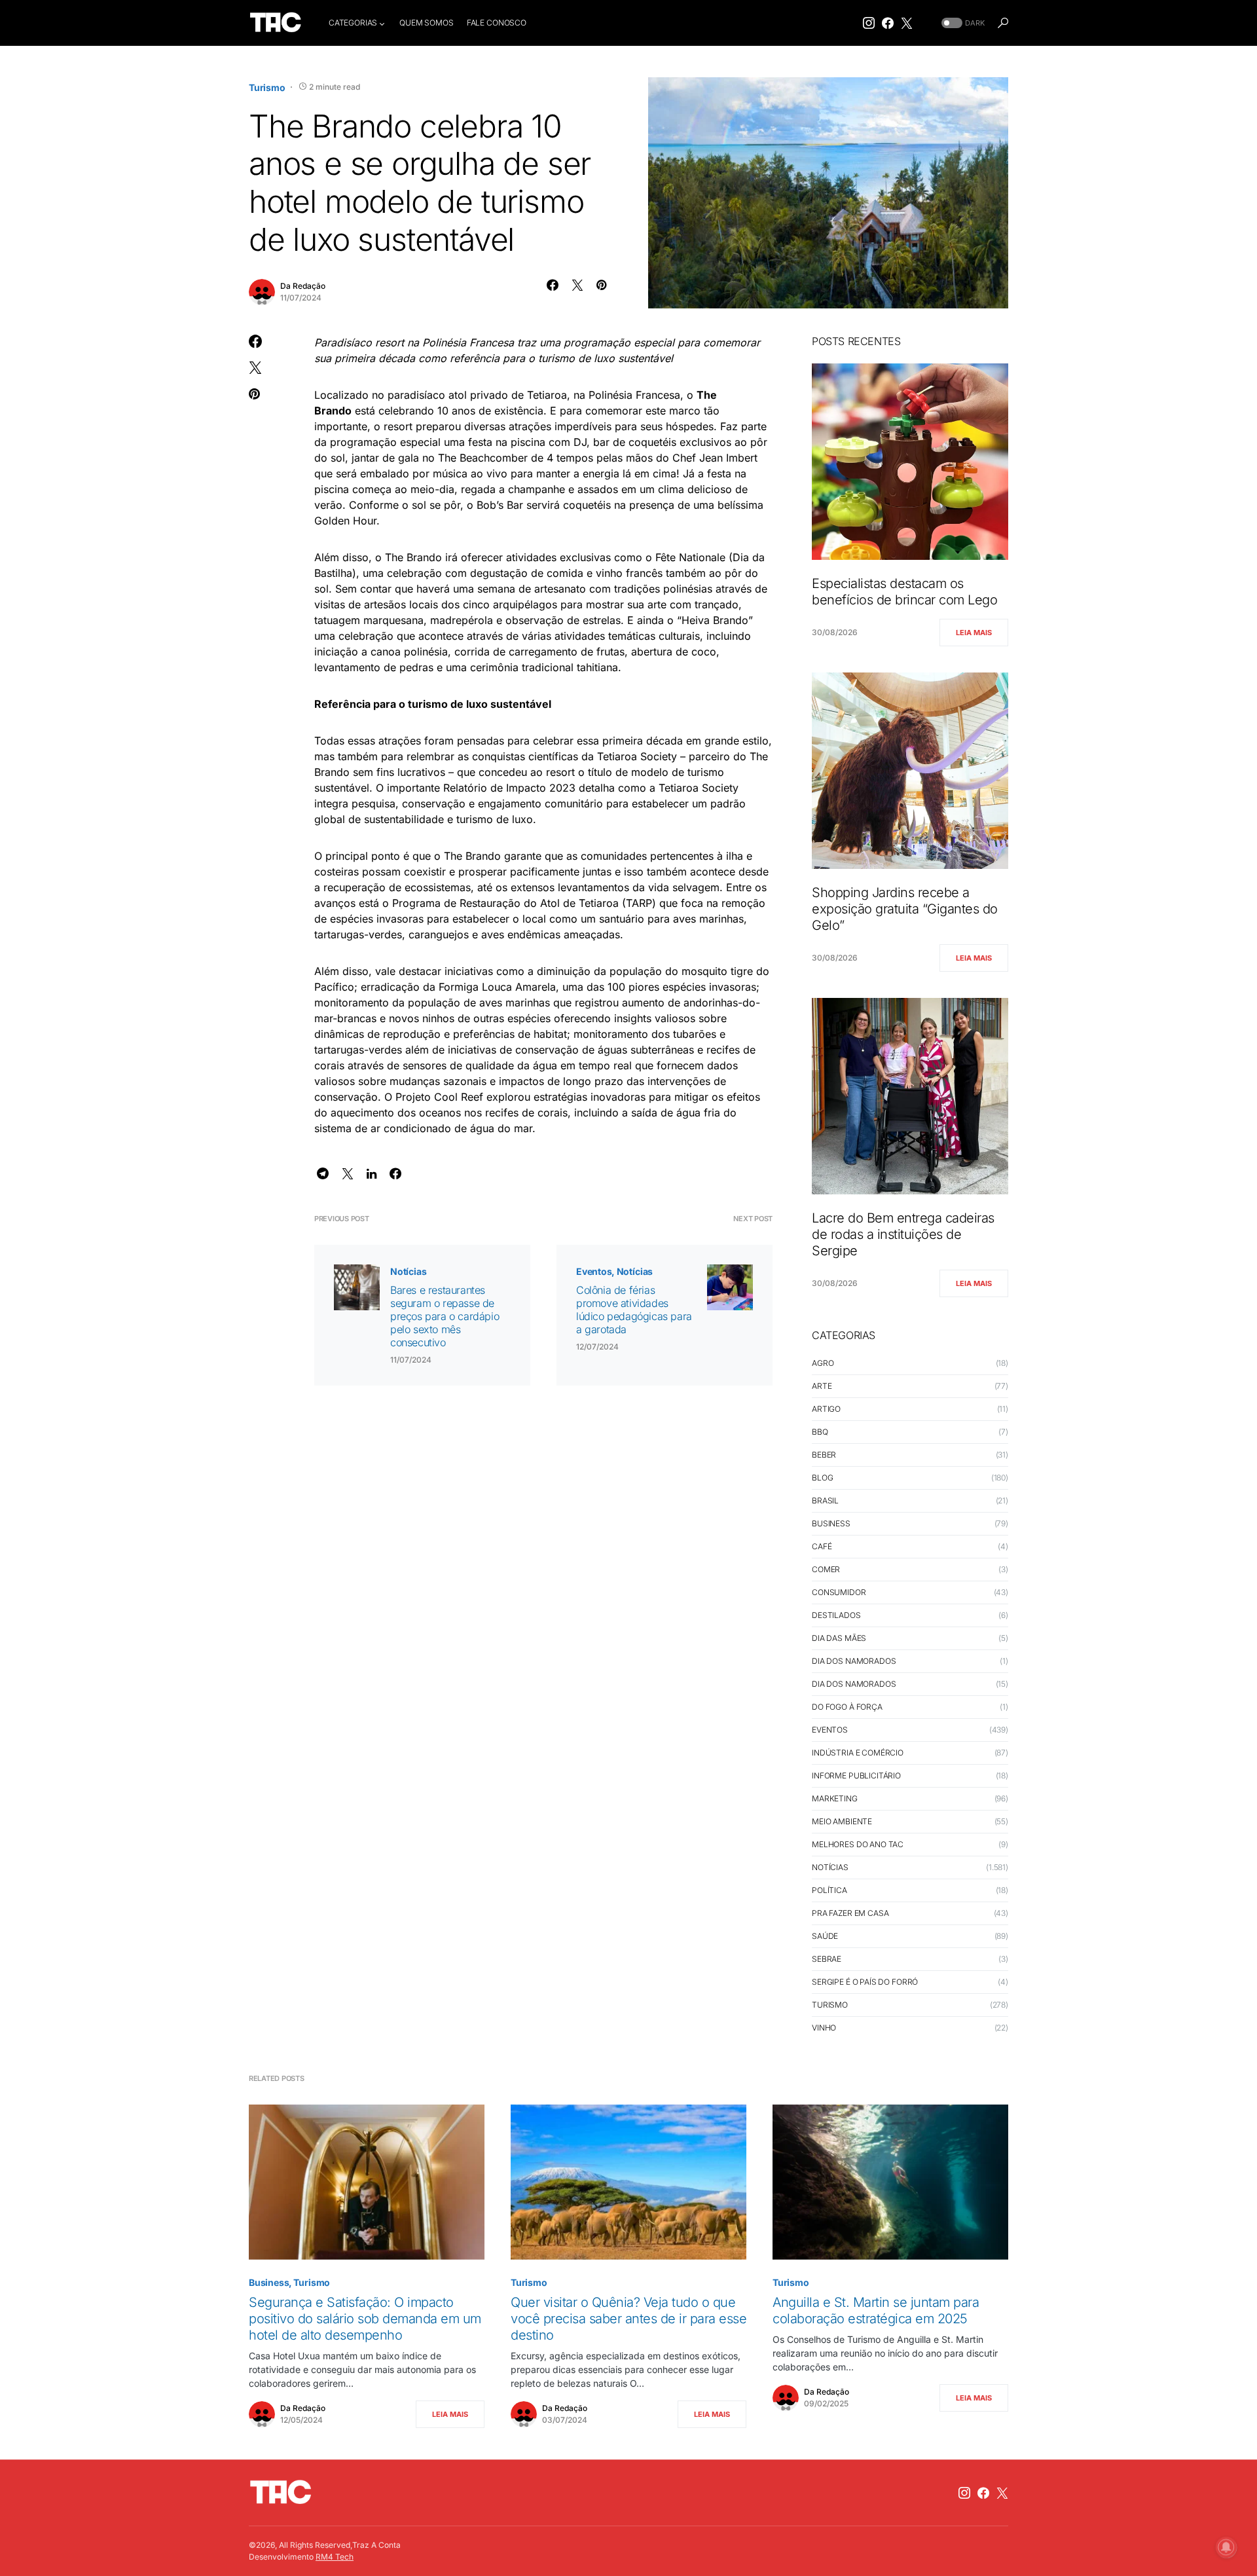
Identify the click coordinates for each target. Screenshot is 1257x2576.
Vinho (824, 2028)
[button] (962, 23)
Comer (826, 1569)
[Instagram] (869, 23)
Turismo (267, 87)
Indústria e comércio (858, 1753)
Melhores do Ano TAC (858, 1844)
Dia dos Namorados (854, 1661)
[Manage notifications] (1226, 2547)
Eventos (594, 1271)
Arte (822, 1386)
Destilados (836, 1615)
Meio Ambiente (842, 1821)
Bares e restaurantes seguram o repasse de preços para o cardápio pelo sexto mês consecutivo (445, 1316)
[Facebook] (888, 23)
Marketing (835, 1798)
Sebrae (827, 1959)
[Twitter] (907, 23)
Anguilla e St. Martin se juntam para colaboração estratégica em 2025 (876, 2310)
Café (822, 1546)
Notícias (409, 1271)
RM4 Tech (335, 2557)
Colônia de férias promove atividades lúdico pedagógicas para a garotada (634, 1310)
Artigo (826, 1409)
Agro (823, 1363)
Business (831, 1523)
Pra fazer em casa (850, 1913)
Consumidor (839, 1592)
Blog (822, 1478)
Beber (824, 1455)
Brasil (825, 1500)
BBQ (820, 1432)
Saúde (825, 1936)
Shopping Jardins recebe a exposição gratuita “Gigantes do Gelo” (905, 909)
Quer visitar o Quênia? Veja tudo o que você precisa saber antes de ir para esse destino (628, 2319)
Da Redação (303, 286)
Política (829, 1890)
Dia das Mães (839, 1638)
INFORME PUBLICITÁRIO (856, 1776)
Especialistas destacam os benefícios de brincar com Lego (904, 592)
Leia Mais (974, 633)
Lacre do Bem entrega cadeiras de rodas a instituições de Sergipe (903, 1234)
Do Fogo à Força (847, 1707)
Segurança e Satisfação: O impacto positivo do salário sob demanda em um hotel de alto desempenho (365, 2319)
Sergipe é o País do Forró (865, 1982)
